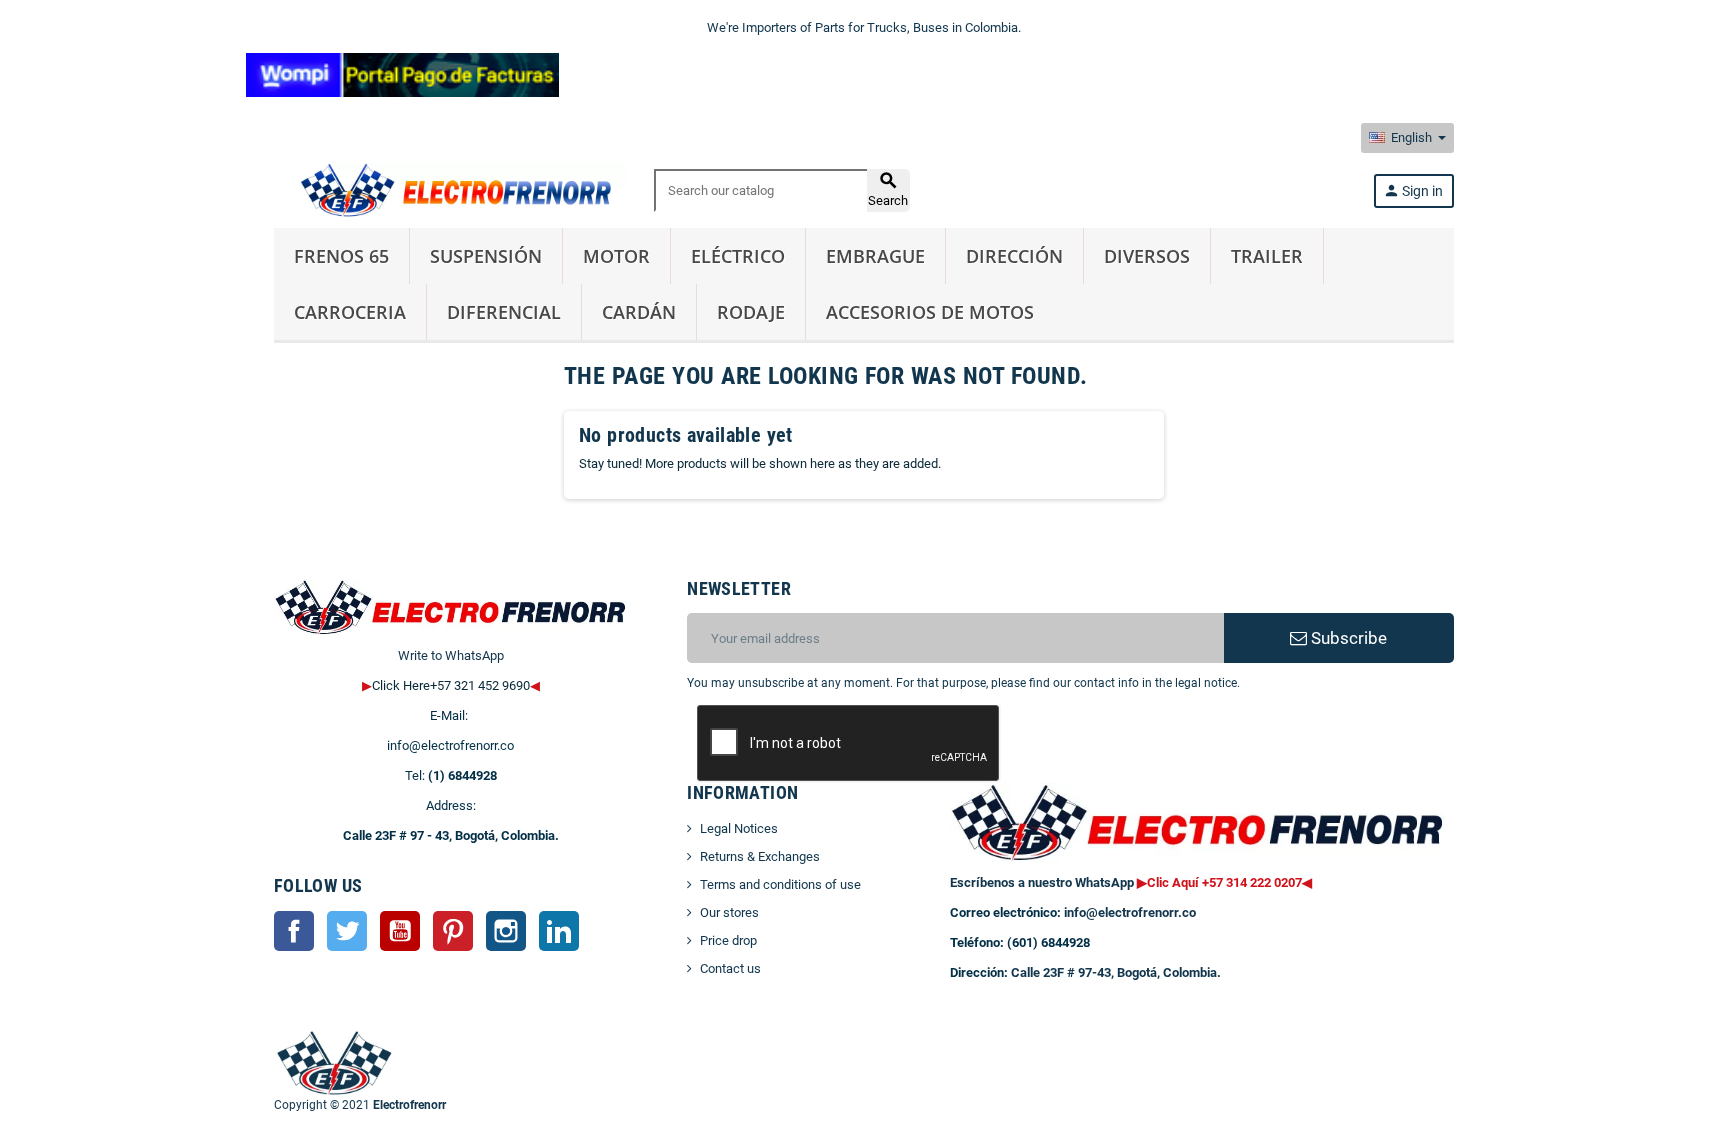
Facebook (294, 931)
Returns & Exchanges (760, 856)
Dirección (1014, 256)
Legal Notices (739, 828)
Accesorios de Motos (930, 312)
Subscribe (1347, 638)
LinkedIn (559, 931)
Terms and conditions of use (780, 884)
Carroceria (350, 312)
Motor (616, 256)
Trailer (1267, 256)
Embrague (875, 256)
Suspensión (486, 256)
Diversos (1147, 256)
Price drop (728, 940)
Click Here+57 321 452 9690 (451, 685)
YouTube (400, 931)
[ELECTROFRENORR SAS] (451, 189)
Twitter (347, 931)
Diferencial (504, 312)
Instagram (506, 931)
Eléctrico (738, 256)
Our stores (729, 912)
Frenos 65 (341, 256)
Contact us (730, 968)
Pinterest (453, 931)
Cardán (639, 312)
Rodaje (751, 312)
